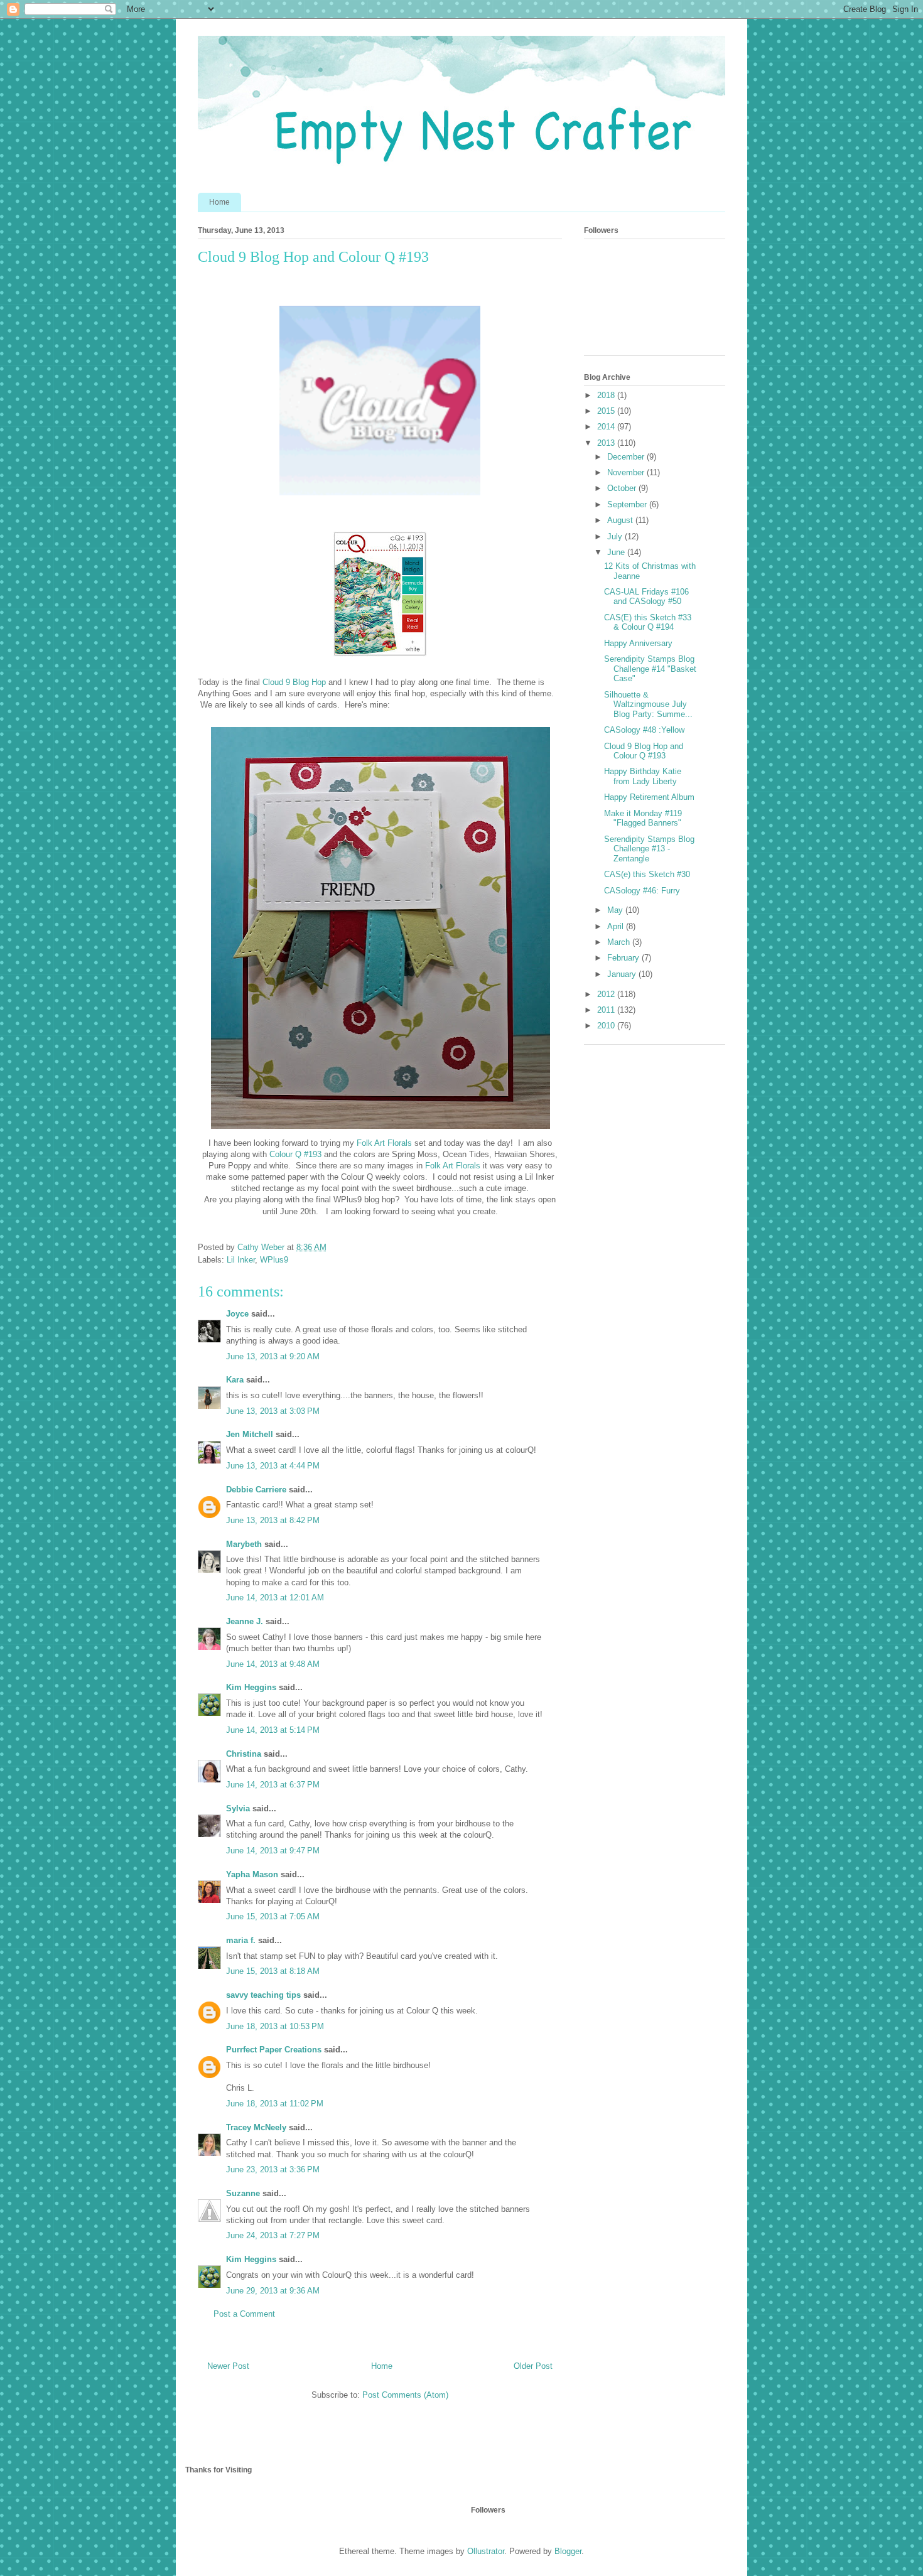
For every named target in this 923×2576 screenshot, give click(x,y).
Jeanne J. (246, 1621)
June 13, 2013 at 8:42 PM (273, 1520)
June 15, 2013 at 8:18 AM (273, 1971)
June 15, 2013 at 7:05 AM (273, 1916)
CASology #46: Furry (642, 891)
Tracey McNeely (256, 2127)
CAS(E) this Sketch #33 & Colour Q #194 (648, 622)
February (624, 958)
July (616, 536)
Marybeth (244, 1544)
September (628, 504)
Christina (244, 1754)
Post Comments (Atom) (405, 2395)
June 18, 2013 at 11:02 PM (275, 2104)
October (623, 488)
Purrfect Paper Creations (274, 2050)
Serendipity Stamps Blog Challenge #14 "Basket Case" (650, 669)
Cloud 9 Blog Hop (295, 682)
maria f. (241, 1940)
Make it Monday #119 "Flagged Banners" (643, 818)
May (616, 910)
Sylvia (238, 1808)
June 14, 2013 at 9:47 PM (273, 1851)
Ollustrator (486, 2551)
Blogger (568, 2551)
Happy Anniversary (638, 643)
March (620, 942)
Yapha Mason (252, 1874)
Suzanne (243, 2193)
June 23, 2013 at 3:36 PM (273, 2169)
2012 (607, 994)
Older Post (533, 2366)
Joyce (237, 1314)
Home (219, 202)
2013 (607, 443)
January (623, 974)
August (621, 520)
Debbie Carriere (256, 1490)
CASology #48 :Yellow (644, 730)
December (627, 457)
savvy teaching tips (263, 1995)
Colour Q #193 (295, 1154)
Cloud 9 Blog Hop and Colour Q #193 (644, 751)
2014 (607, 427)
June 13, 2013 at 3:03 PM (273, 1411)
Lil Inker (241, 1260)
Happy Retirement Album (649, 797)
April (617, 926)
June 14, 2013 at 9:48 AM (273, 1664)
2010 (607, 1026)
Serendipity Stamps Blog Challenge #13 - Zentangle (649, 849)
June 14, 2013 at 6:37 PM (273, 1785)
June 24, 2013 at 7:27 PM (273, 2235)
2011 (607, 1010)
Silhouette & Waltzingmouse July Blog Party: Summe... (648, 704)
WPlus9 (274, 1260)
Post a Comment (244, 2314)
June (617, 552)
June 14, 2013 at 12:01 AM (275, 1598)
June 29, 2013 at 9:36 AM (273, 2291)
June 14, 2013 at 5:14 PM (273, 1730)
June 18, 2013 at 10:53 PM (275, 2026)
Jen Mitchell (250, 1434)
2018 (607, 395)
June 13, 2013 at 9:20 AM (273, 1356)
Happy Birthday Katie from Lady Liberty (643, 776)
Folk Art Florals (384, 1143)
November (627, 472)
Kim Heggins (251, 1687)
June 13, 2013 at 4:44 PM (273, 1466)
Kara (235, 1380)
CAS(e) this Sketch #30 (647, 874)
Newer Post (228, 2366)
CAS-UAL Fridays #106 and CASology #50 (646, 597)
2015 (607, 411)
